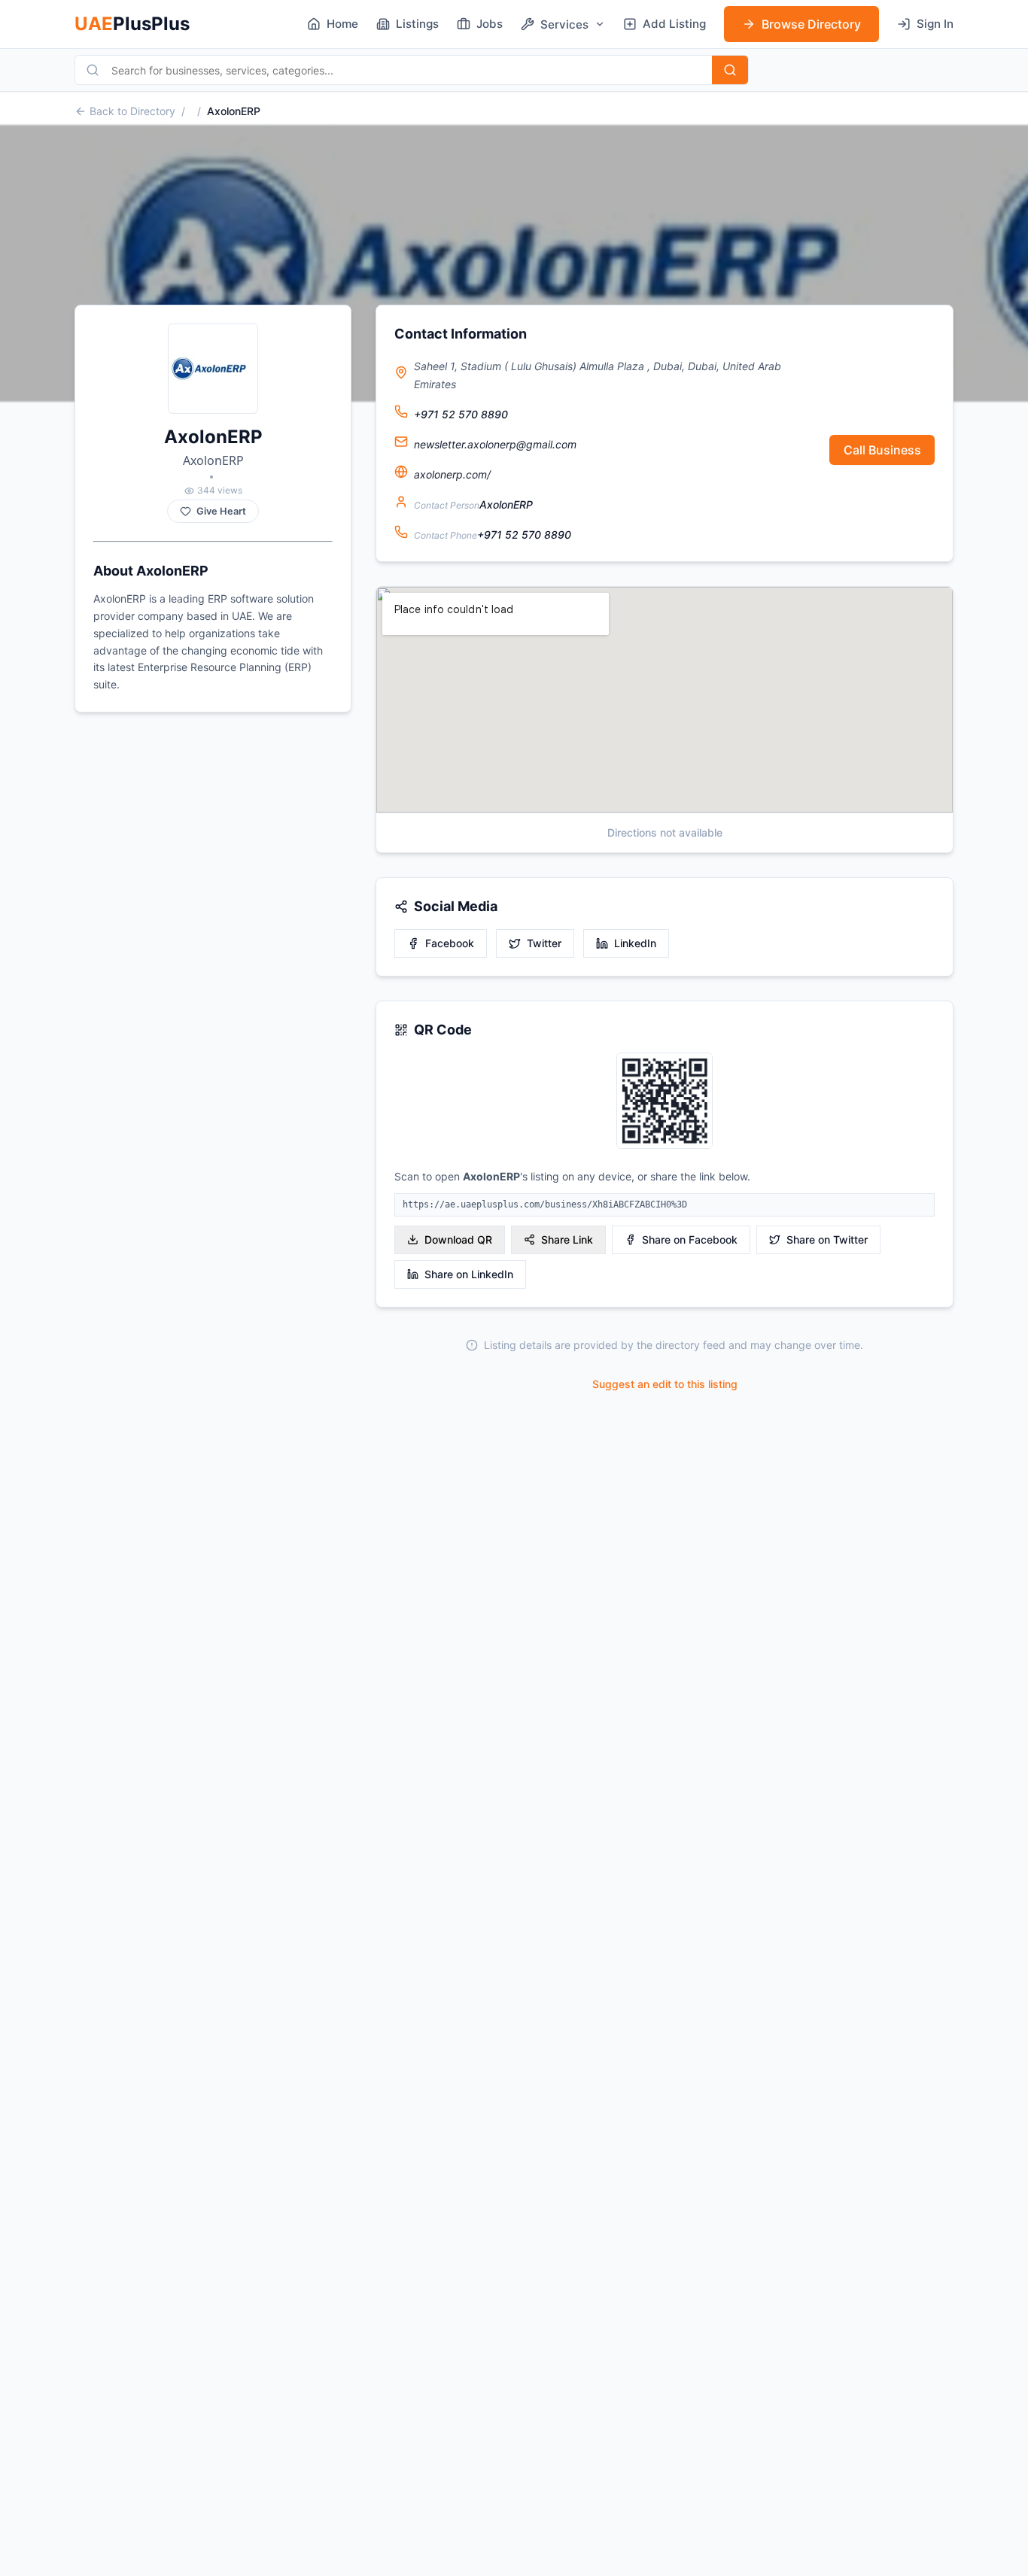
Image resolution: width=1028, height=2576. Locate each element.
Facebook (450, 943)
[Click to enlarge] (665, 1102)
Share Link (567, 1239)
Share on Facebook (690, 1239)
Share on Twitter (827, 1239)
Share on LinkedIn (469, 1274)
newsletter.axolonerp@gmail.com (495, 444)
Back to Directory (132, 111)
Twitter (544, 943)
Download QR (458, 1239)
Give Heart (221, 511)
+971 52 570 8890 (461, 414)
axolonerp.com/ (452, 474)
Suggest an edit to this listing (665, 1384)
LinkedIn (635, 943)
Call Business (882, 450)
